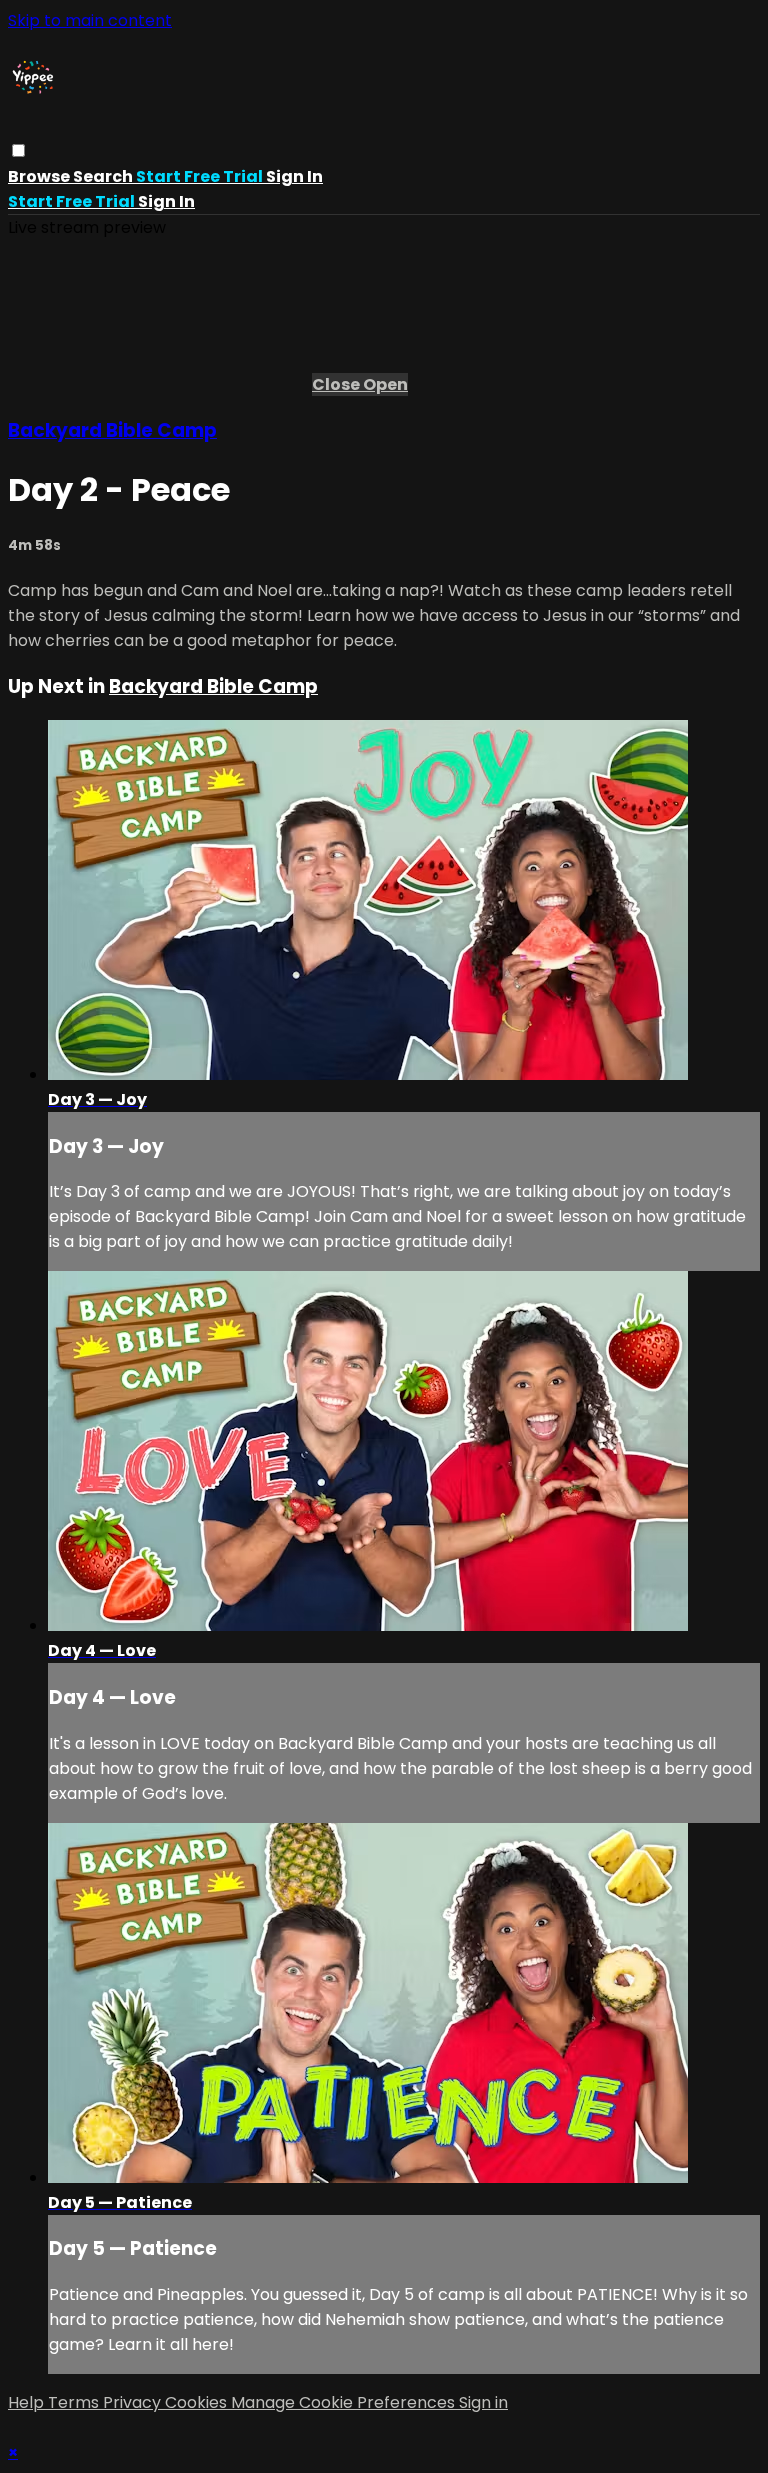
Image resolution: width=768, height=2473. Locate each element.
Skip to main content (90, 20)
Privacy (134, 2402)
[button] (18, 150)
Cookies (198, 2402)
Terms (75, 2402)
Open (385, 384)
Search (104, 176)
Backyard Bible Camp (112, 430)
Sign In (166, 201)
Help (28, 2402)
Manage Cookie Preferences (345, 2402)
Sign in (294, 176)
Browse (40, 176)
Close (337, 384)
